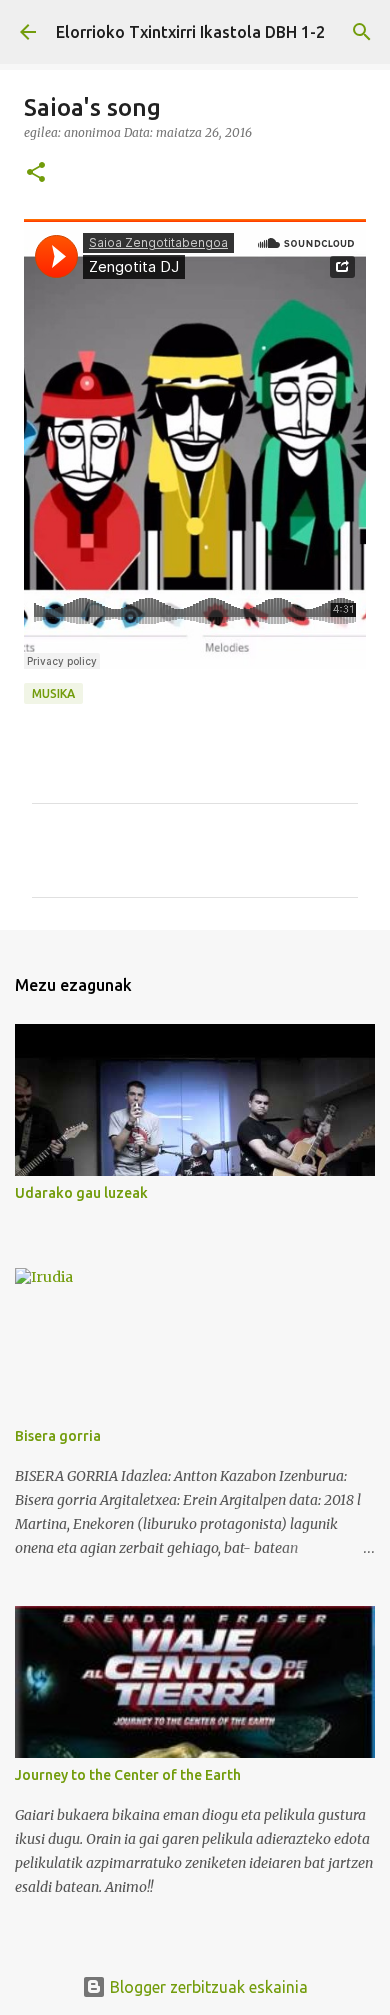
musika (53, 693)
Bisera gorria (58, 1436)
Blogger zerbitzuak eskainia (207, 1987)
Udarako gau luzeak (81, 1193)
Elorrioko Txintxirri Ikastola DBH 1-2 (190, 32)
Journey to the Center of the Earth (128, 1775)
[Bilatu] (362, 32)
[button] (36, 173)
